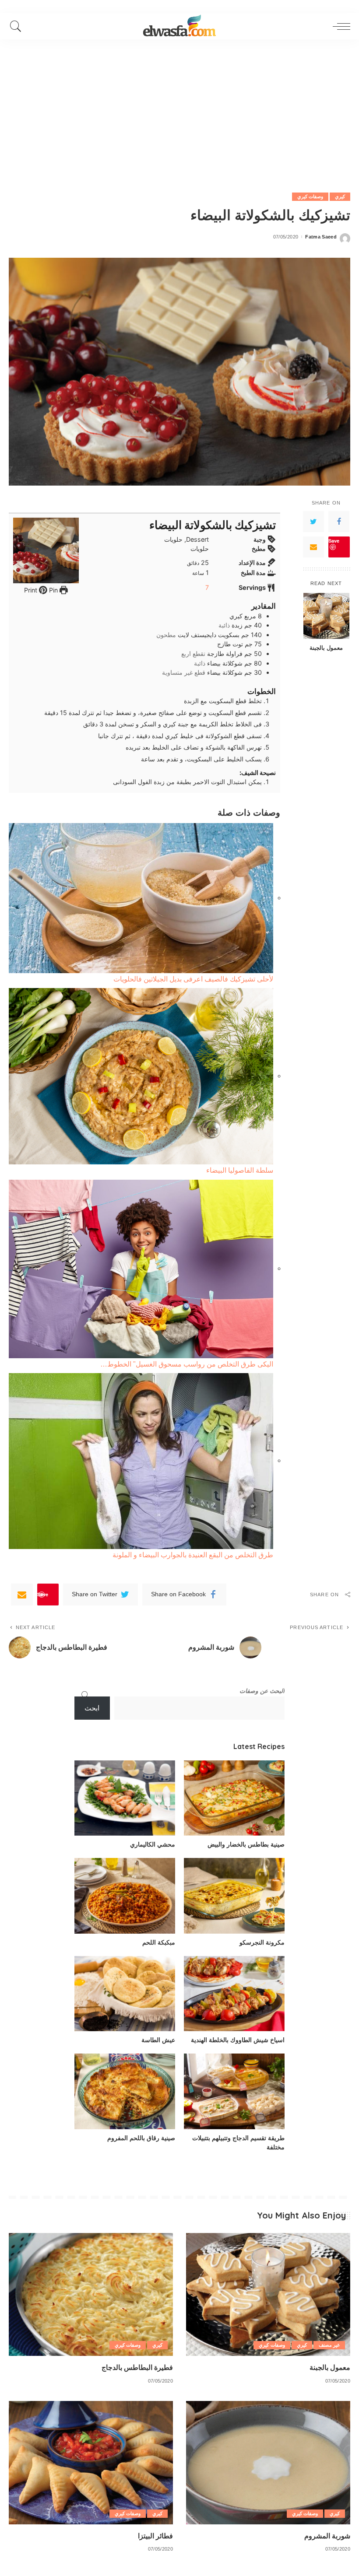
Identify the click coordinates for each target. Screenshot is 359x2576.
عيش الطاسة (158, 2040)
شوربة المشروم (327, 2536)
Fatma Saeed (321, 237)
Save (334, 541)
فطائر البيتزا (155, 2536)
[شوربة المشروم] (268, 2462)
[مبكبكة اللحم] (125, 1896)
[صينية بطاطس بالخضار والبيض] (234, 1798)
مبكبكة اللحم (159, 1942)
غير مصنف (329, 2345)
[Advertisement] (179, 105)
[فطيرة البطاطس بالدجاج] (91, 2294)
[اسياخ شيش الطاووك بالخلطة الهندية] (234, 1994)
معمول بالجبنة (326, 648)
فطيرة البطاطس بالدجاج (137, 2367)
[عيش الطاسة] (125, 1994)
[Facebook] (339, 522)
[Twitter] (313, 522)
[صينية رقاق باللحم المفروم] (125, 2091)
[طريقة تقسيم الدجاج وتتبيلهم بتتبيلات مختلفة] (234, 2091)
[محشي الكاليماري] (125, 1798)
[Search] (18, 26)
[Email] (313, 547)
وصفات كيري (310, 196)
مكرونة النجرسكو (262, 1942)
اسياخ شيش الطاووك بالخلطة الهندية (238, 2040)
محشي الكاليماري (153, 1844)
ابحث (92, 1708)
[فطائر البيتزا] (91, 2462)
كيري (340, 196)
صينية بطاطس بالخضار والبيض (246, 1844)
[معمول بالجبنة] (326, 616)
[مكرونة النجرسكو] (234, 1896)
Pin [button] (53, 590)
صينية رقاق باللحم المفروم (141, 2138)
